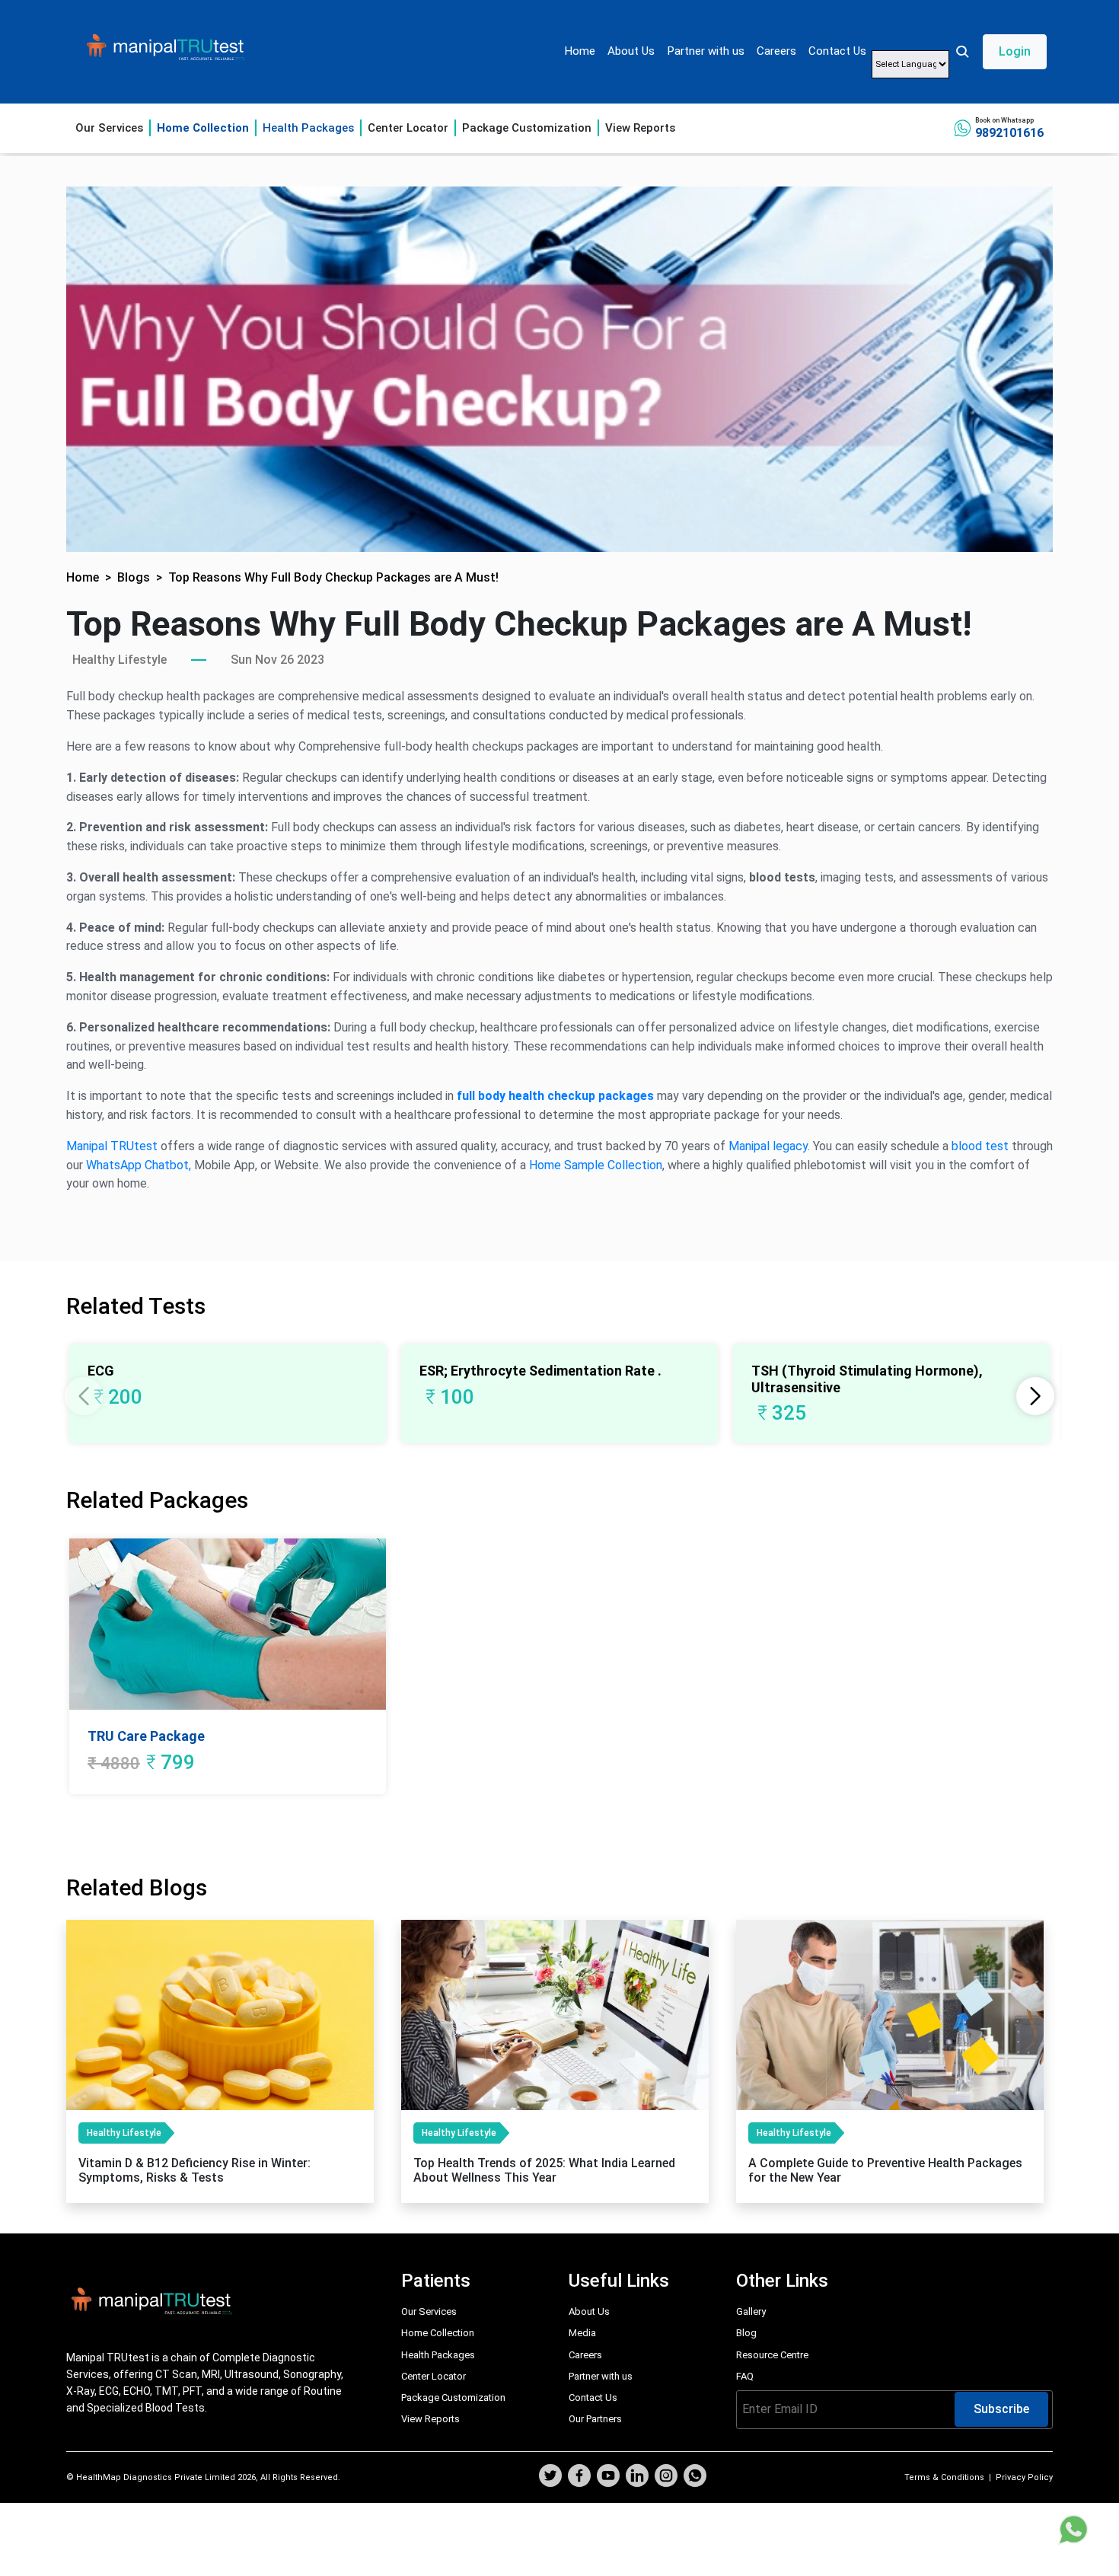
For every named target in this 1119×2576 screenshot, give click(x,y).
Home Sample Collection (596, 1165)
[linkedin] (637, 2477)
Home (580, 51)
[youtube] (608, 2477)
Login (1015, 51)
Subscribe (1001, 2409)
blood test (980, 1146)
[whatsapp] (695, 2477)
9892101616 (1009, 133)
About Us (631, 51)
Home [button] (83, 577)
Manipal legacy (768, 1146)
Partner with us (706, 51)
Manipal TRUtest (112, 1146)
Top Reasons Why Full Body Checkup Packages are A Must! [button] (333, 577)
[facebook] (579, 2477)
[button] (1001, 52)
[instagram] (666, 2477)
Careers (776, 51)
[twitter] (550, 2477)
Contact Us (837, 51)
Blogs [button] (134, 577)
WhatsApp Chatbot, (139, 1165)
